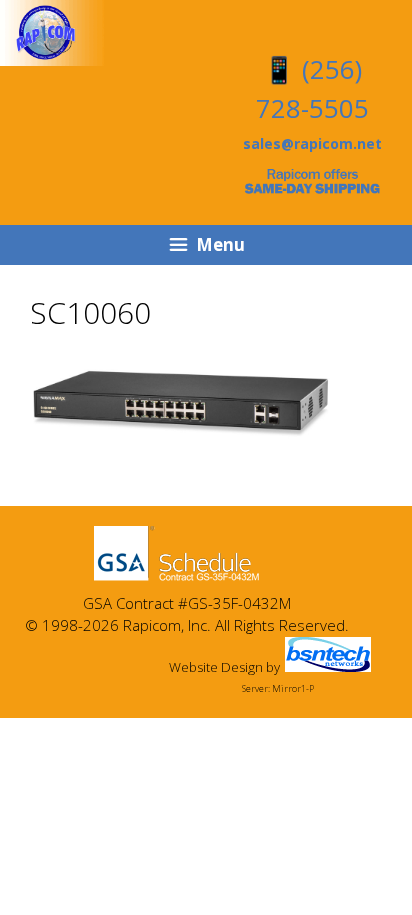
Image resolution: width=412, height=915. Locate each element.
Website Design (216, 667)
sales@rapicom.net (312, 143)
